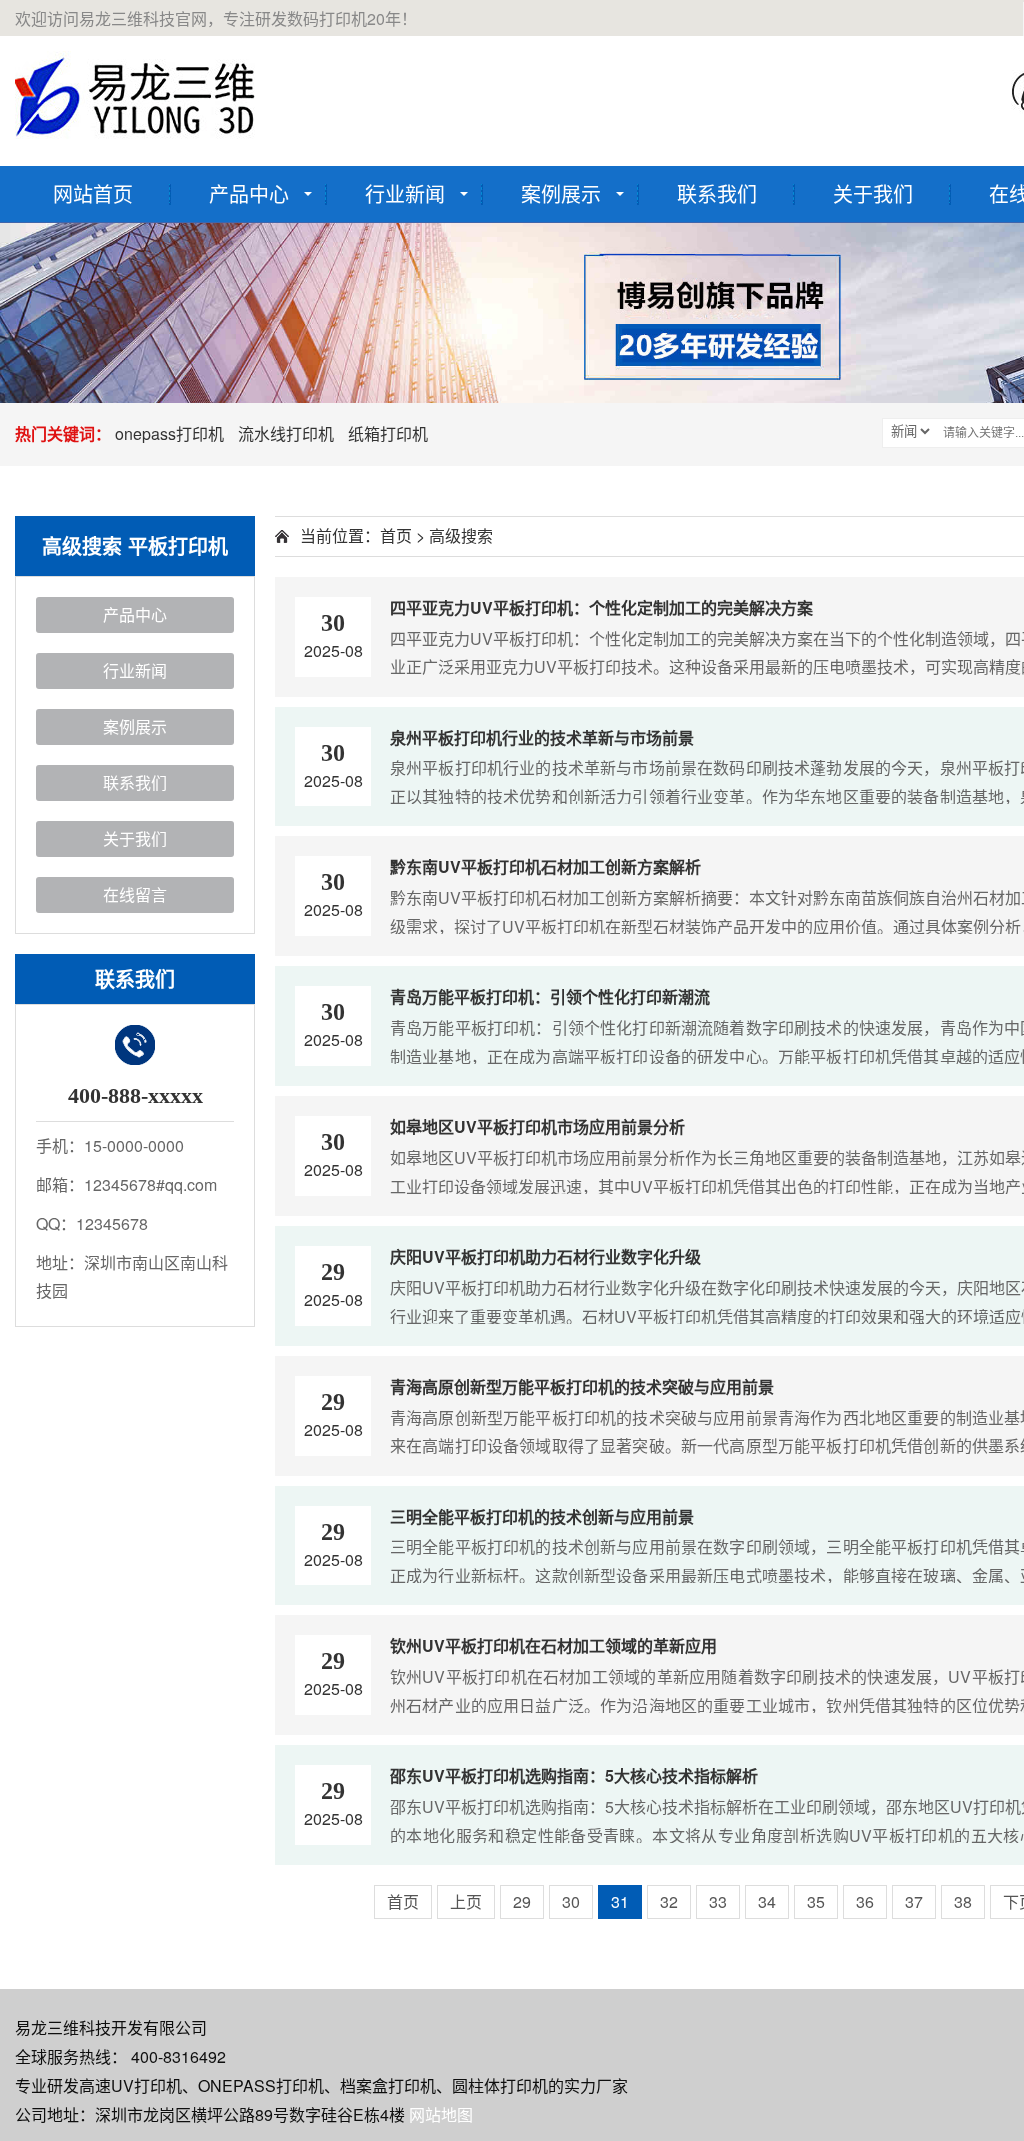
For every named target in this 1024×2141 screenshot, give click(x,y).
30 (571, 1901)
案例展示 (561, 193)
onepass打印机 (169, 433)
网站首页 (93, 193)
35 (816, 1901)
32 (669, 1901)
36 (865, 1901)
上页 (466, 1901)
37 (914, 1901)
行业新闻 (405, 193)
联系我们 (717, 193)
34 (767, 1901)
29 (522, 1901)
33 (718, 1901)
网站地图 (441, 2114)
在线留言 (135, 894)
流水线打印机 (286, 433)
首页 (396, 535)
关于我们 (873, 193)
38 (963, 1901)
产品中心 (249, 193)
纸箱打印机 (388, 433)
